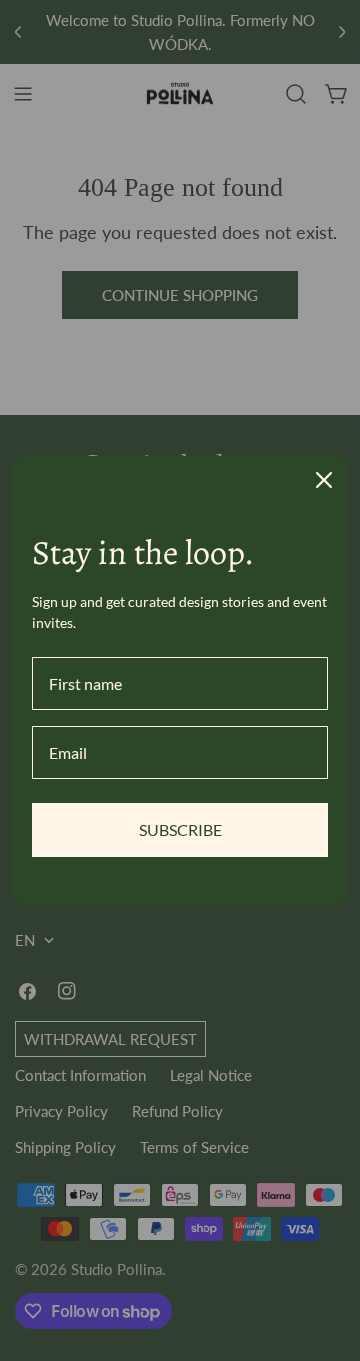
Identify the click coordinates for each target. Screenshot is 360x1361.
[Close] (324, 480)
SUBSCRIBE (180, 829)
